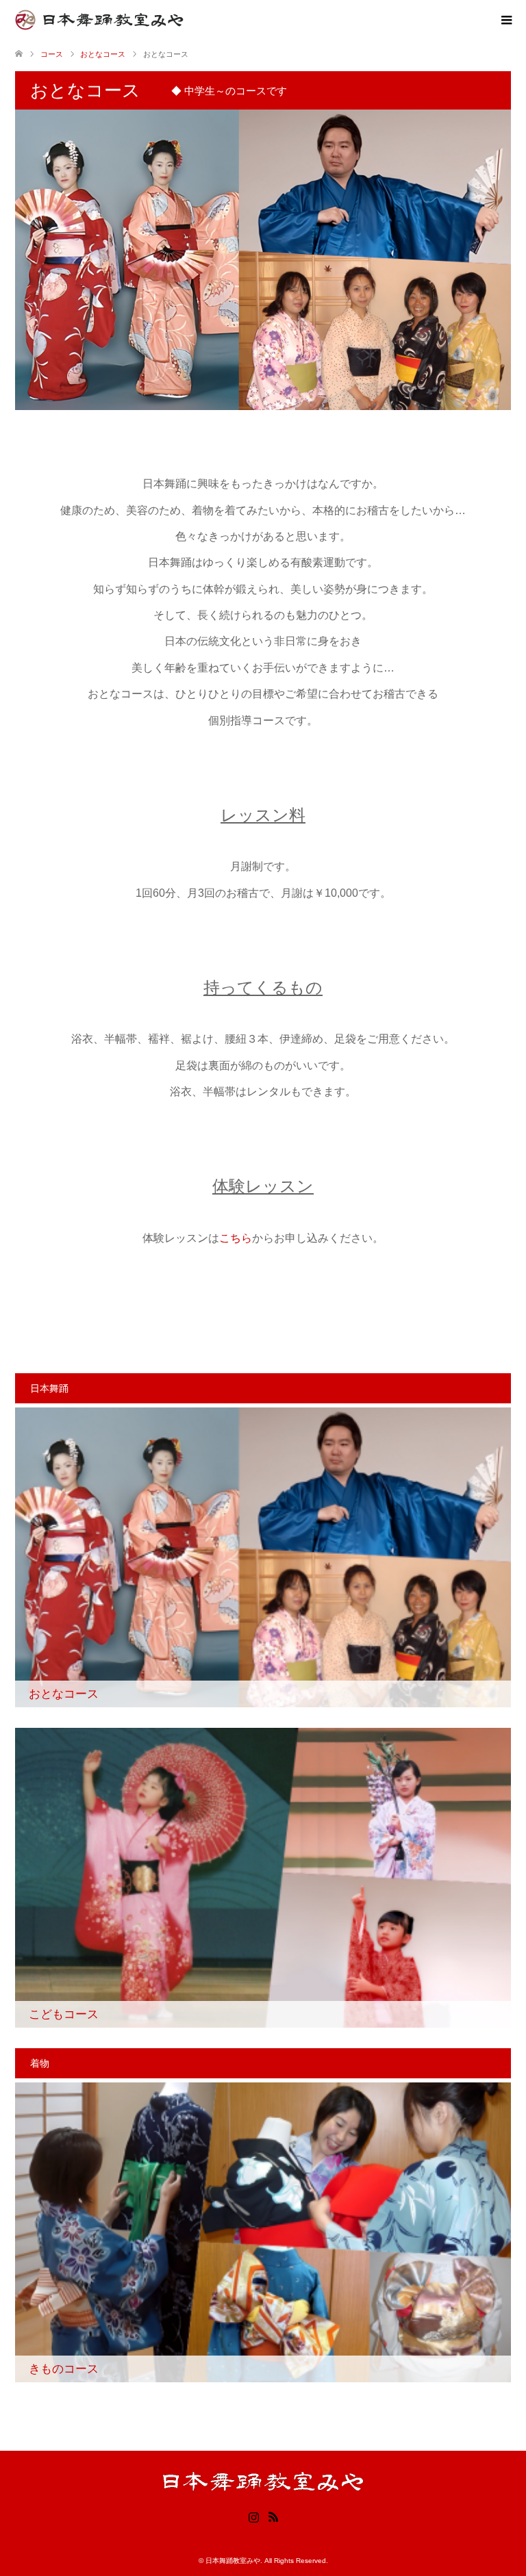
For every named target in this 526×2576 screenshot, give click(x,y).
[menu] (505, 21)
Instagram (253, 2516)
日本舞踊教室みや (233, 2561)
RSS (273, 2516)
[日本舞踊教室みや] (183, 20)
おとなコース (103, 54)
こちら (236, 1238)
